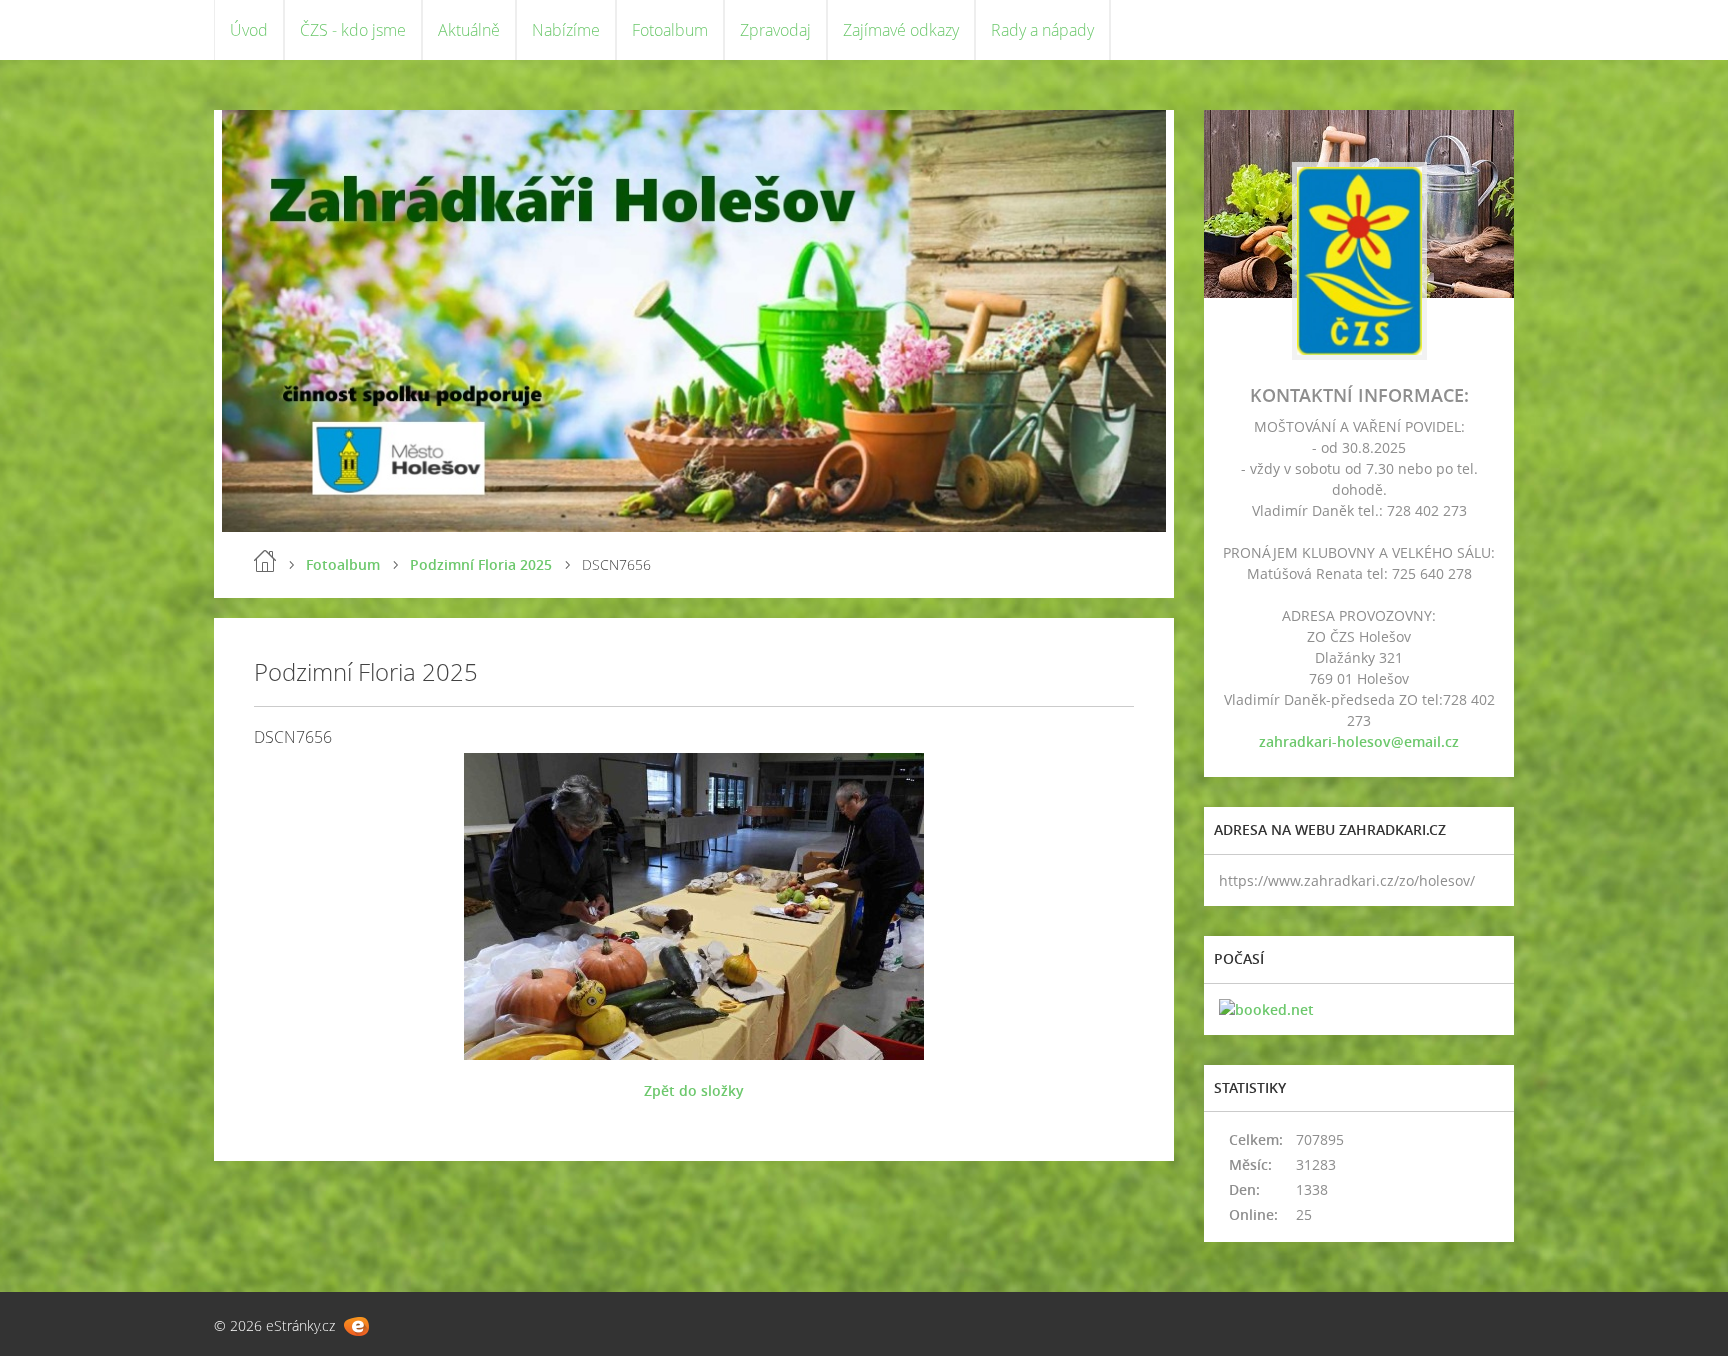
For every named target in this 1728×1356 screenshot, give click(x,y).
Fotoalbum (670, 30)
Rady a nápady (1042, 30)
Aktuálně (469, 30)
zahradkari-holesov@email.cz (1359, 741)
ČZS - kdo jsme (353, 30)
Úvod (249, 30)
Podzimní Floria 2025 (481, 564)
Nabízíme (566, 30)
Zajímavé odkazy (901, 30)
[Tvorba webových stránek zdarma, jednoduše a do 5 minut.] (356, 1326)
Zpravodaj (775, 30)
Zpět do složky (694, 1090)
